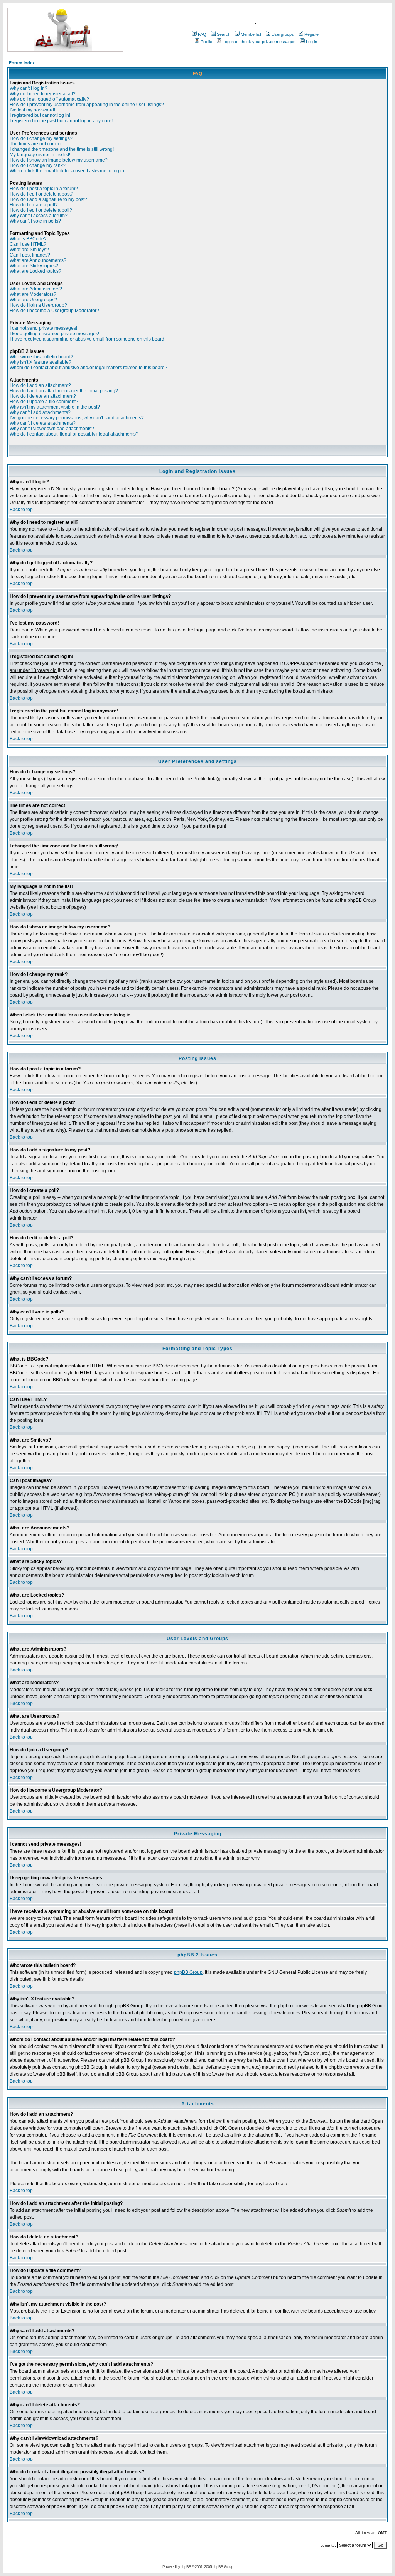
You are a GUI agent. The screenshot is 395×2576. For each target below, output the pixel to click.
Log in (311, 42)
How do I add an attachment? (40, 385)
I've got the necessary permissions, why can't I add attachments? (77, 418)
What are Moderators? (33, 294)
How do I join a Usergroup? (38, 305)
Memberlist (251, 34)
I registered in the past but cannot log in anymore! (61, 121)
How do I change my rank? (38, 165)
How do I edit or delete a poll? (41, 210)
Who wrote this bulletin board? (41, 357)
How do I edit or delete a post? (41, 194)
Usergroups (283, 34)
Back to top (21, 510)
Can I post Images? (30, 255)
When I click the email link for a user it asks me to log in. (68, 171)
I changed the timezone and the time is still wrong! (62, 149)
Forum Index (22, 63)
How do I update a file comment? (44, 402)
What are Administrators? (36, 289)
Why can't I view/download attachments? (52, 429)
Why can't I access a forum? (39, 216)
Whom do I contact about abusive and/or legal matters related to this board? (89, 368)
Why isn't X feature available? (41, 362)
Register (312, 34)
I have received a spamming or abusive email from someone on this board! (88, 339)
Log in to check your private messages (259, 42)
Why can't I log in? (29, 88)
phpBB (186, 2567)
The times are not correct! (36, 144)
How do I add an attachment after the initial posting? (64, 391)
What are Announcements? (38, 260)
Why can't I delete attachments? (43, 423)
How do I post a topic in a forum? (44, 189)
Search (224, 34)
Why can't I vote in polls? (35, 221)
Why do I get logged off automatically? (49, 99)
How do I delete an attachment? (43, 396)
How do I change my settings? (41, 138)
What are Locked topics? (35, 271)
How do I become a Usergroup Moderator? (54, 311)
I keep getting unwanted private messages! (54, 334)
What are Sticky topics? (34, 266)
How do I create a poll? (34, 205)
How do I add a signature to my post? (48, 199)
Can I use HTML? (28, 244)
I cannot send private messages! (43, 328)
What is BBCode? (28, 239)
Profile (206, 42)
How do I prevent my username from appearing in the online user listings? (87, 105)
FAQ (202, 34)
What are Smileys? (29, 250)
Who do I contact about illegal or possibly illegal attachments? (74, 434)
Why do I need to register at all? (43, 94)
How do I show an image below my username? (59, 160)
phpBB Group (188, 1972)
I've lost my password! (32, 110)
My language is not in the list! (40, 155)
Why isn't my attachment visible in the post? (55, 407)
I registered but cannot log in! (40, 115)
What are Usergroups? (33, 300)
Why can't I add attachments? (40, 412)
